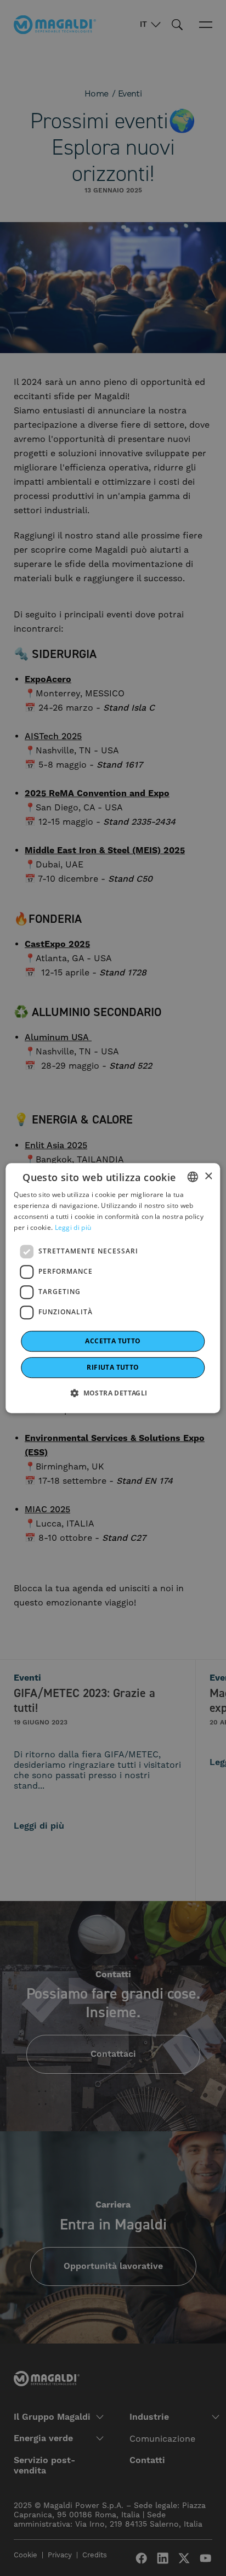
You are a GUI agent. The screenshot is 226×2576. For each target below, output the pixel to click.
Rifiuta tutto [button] (113, 1367)
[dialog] (113, 1288)
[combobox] (193, 1177)
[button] (113, 1393)
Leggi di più (73, 1227)
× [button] (208, 1176)
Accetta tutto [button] (113, 1341)
